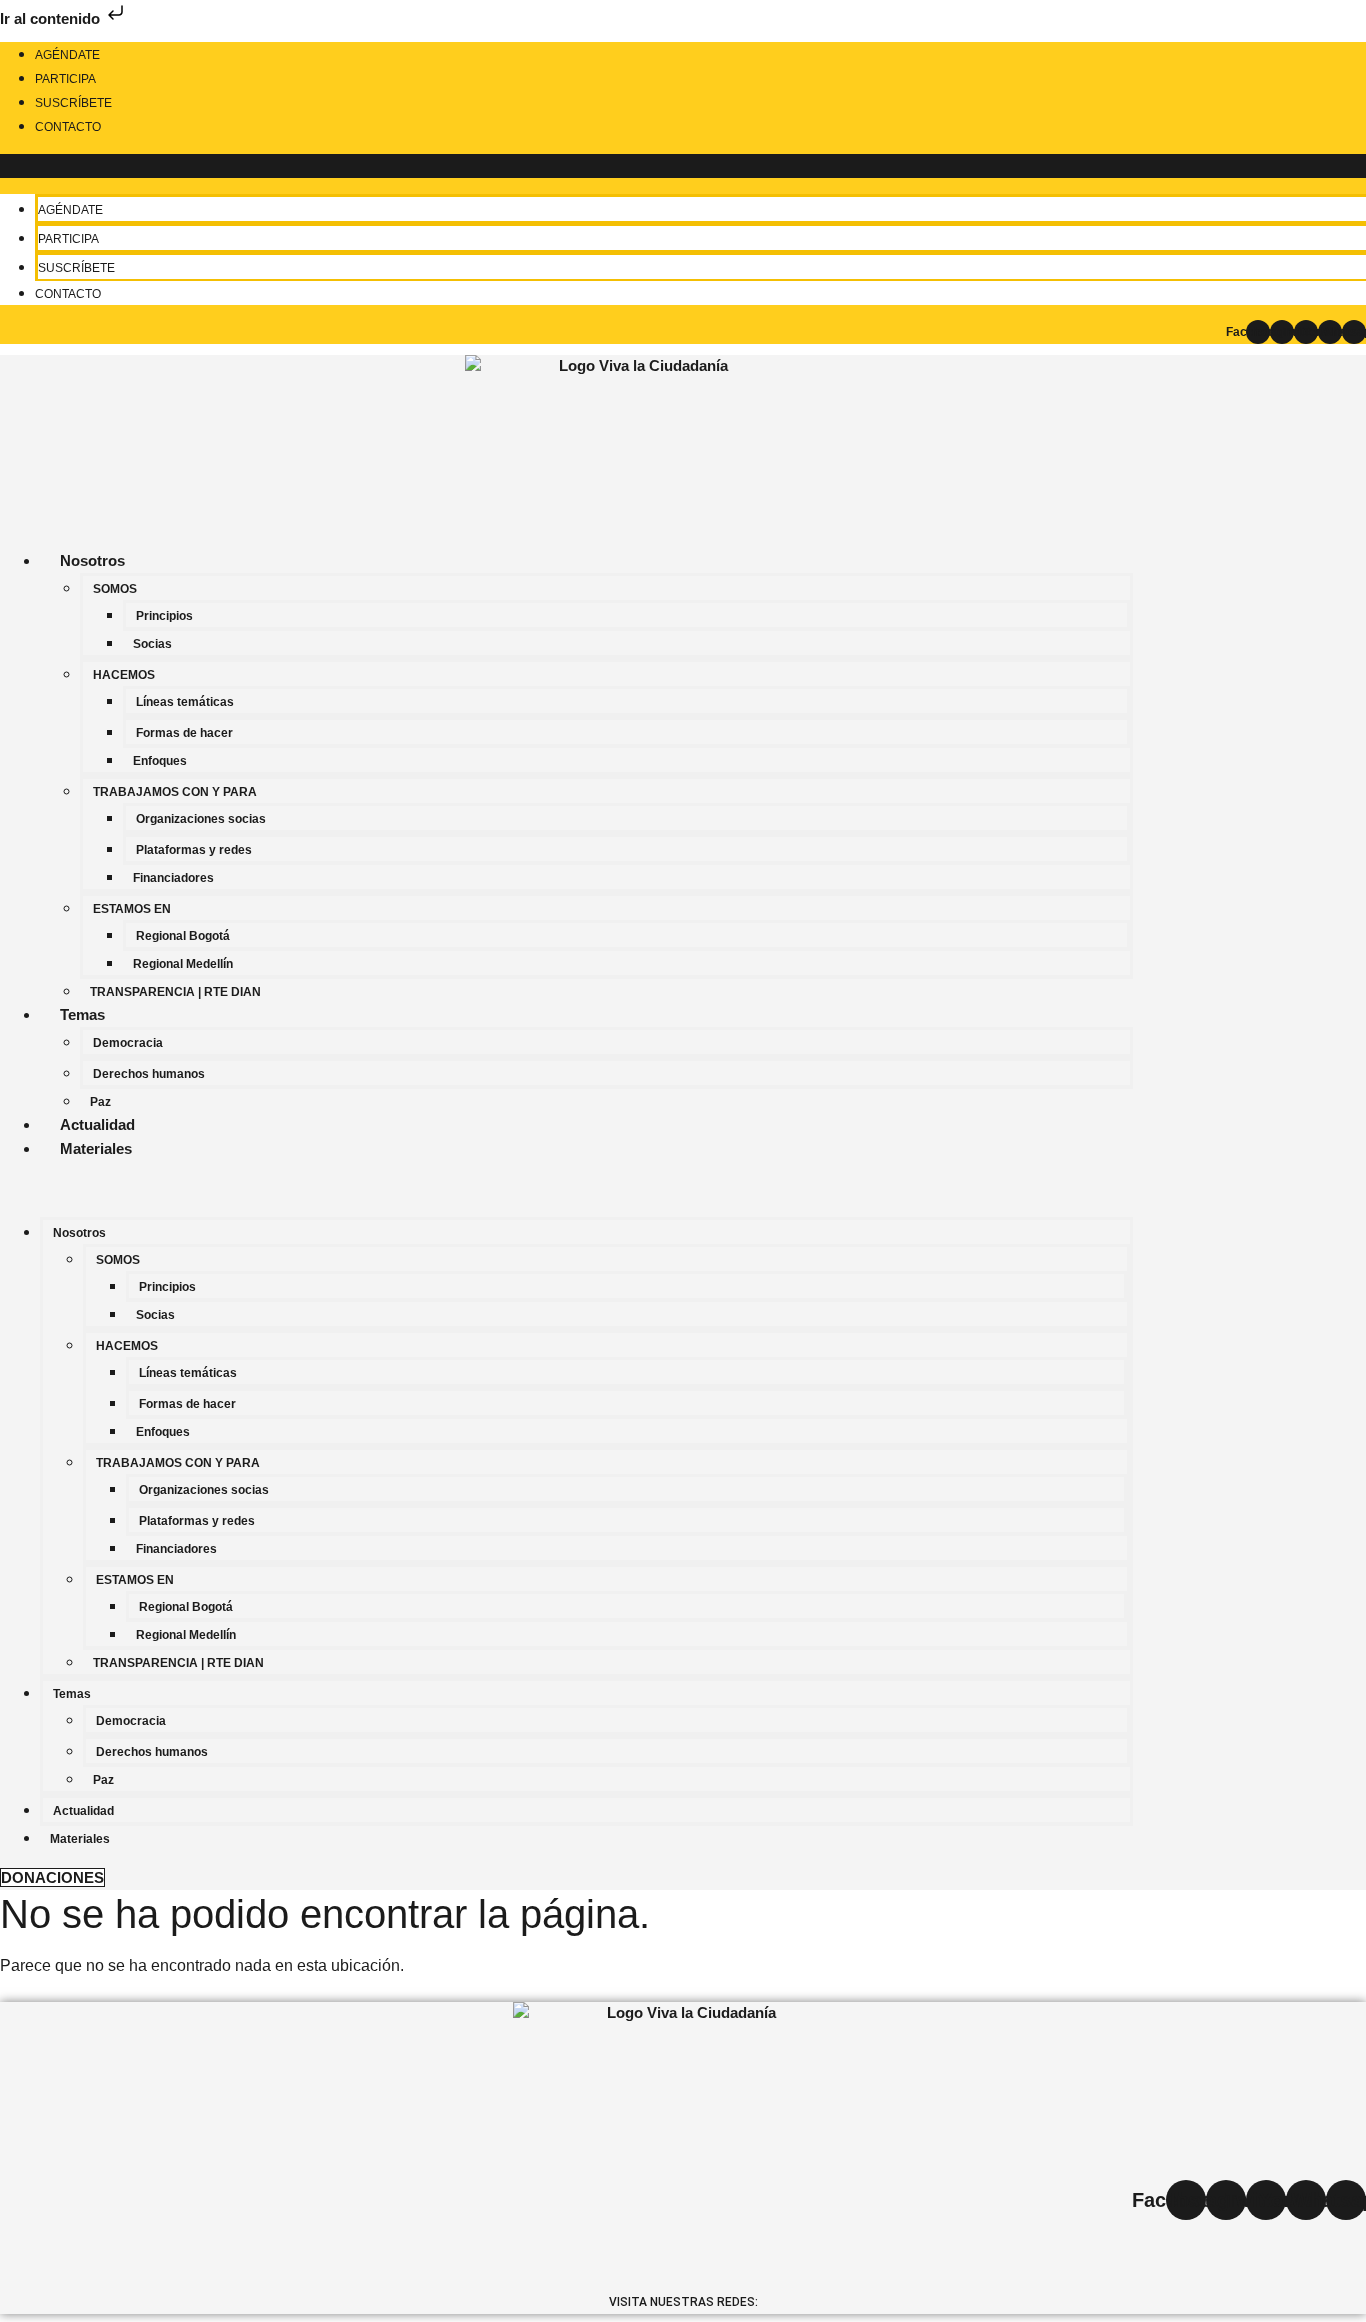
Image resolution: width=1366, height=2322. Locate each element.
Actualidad (97, 1124)
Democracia (128, 1043)
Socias (152, 644)
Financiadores (173, 878)
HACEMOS (124, 675)
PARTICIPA (65, 79)
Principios (164, 616)
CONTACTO (68, 127)
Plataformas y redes (194, 850)
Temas (82, 1014)
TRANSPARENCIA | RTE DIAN (175, 992)
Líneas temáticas (185, 702)
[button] (566, 1189)
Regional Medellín (183, 964)
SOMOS (115, 589)
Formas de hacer (184, 733)
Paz (100, 1102)
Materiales (96, 1148)
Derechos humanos (149, 1074)
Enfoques (160, 761)
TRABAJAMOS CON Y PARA (175, 792)
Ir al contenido (52, 18)
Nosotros (92, 560)
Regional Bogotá (183, 936)
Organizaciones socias (201, 819)
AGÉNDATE (67, 55)
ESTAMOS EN (132, 909)
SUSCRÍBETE (73, 103)
